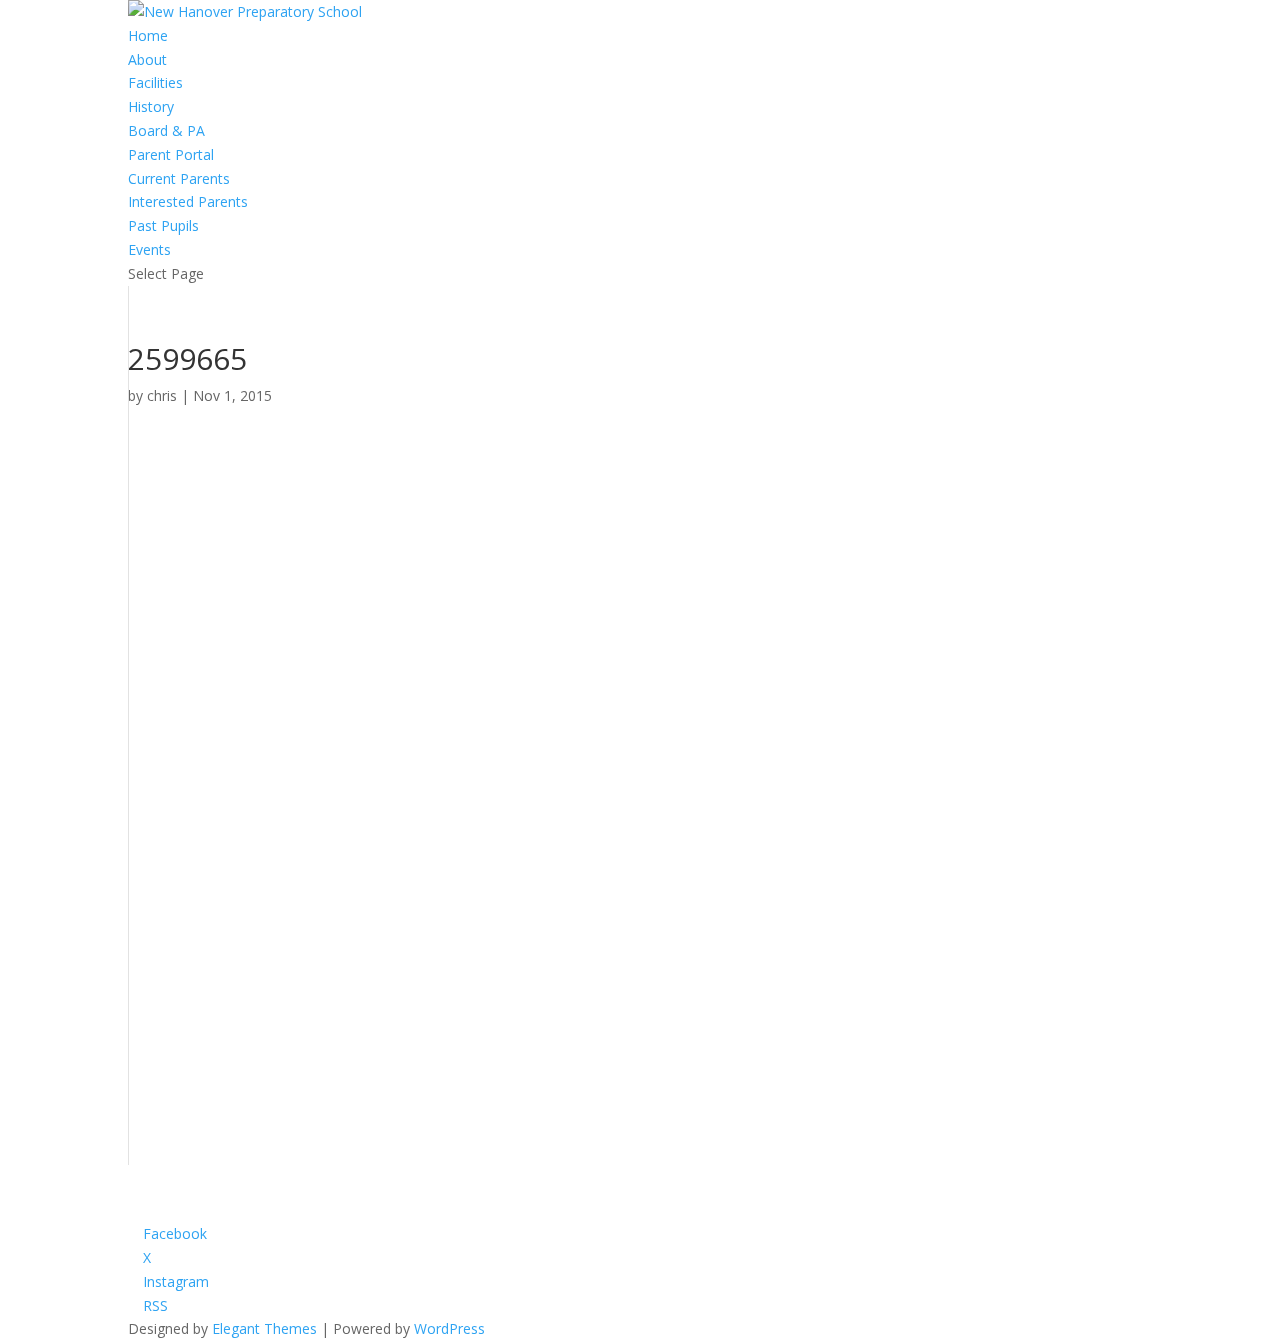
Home (148, 35)
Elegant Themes (264, 1328)
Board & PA (166, 130)
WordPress (449, 1328)
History (151, 106)
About (147, 59)
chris (162, 395)
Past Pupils (163, 225)
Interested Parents (188, 201)
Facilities (155, 82)
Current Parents (179, 178)
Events (149, 249)
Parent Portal (171, 154)
